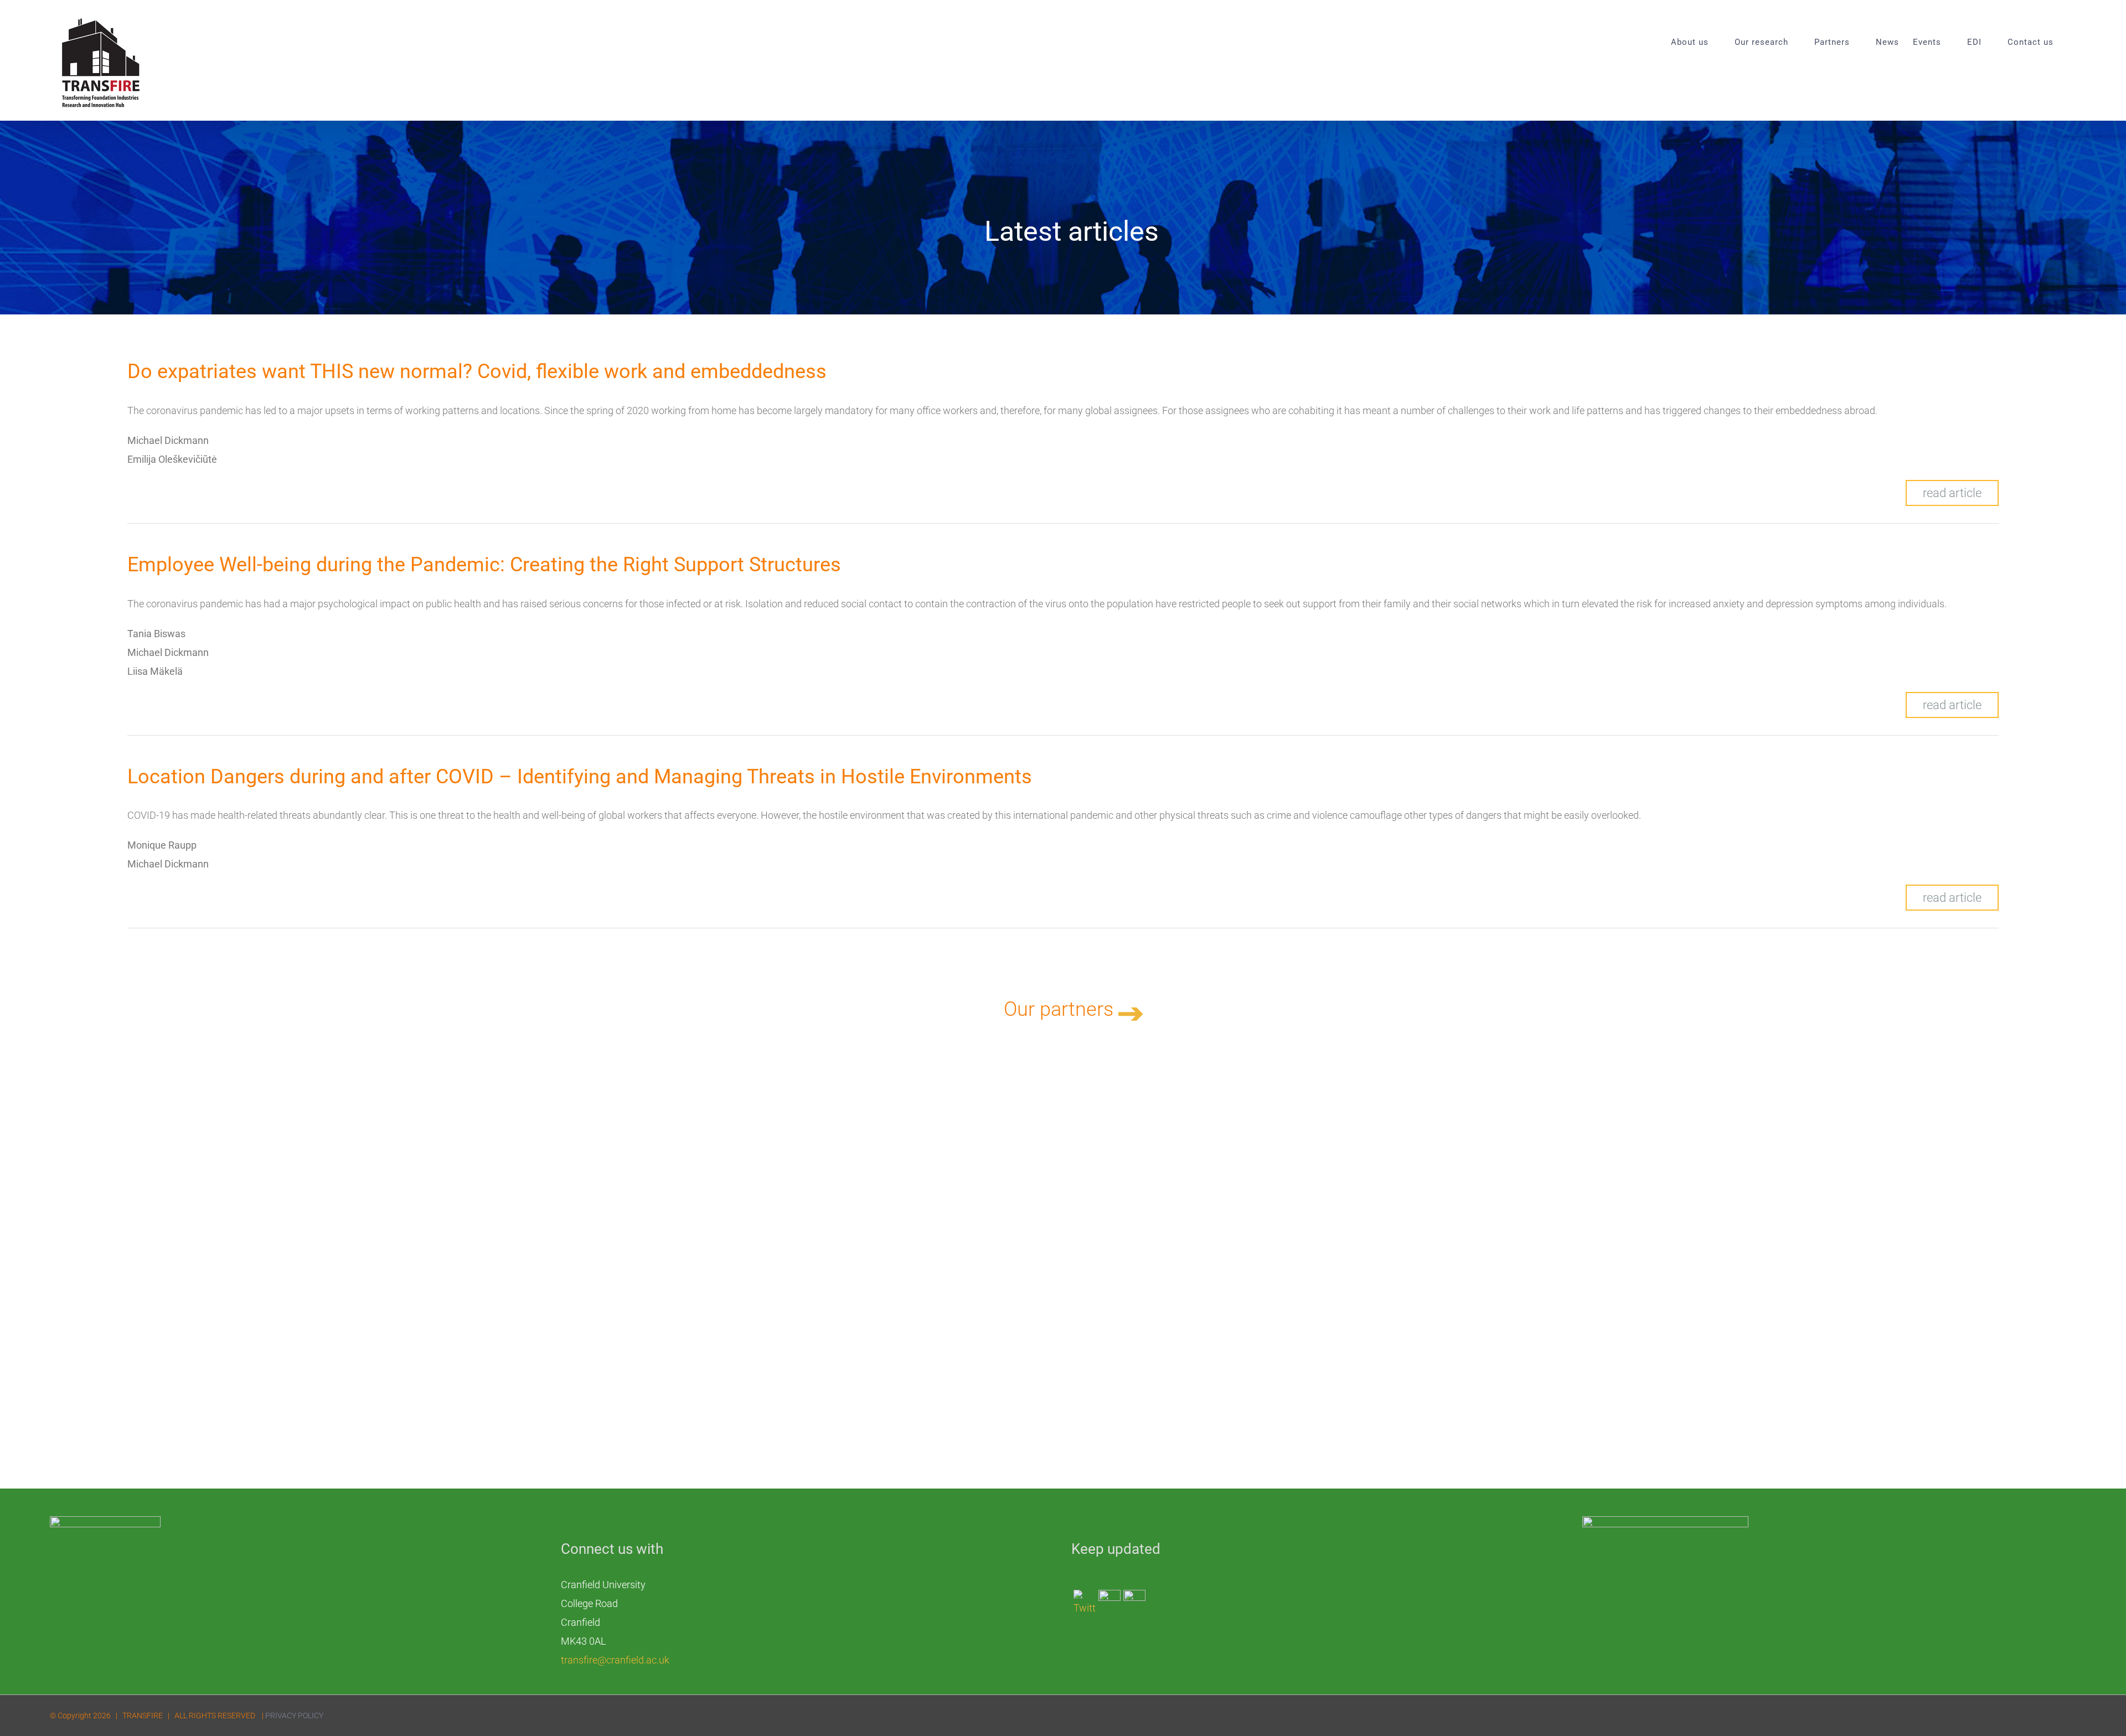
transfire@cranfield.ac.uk (615, 1660)
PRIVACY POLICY (294, 1716)
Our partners (1061, 1009)
